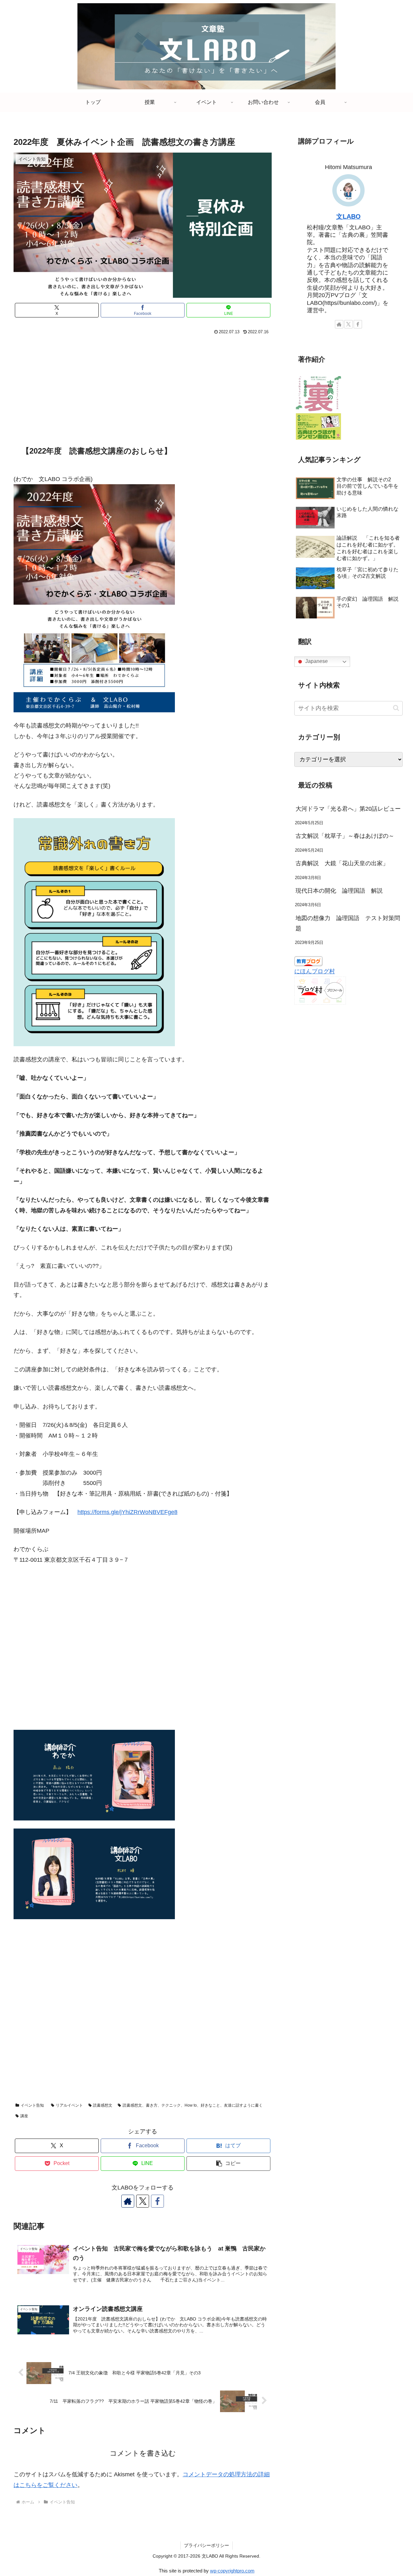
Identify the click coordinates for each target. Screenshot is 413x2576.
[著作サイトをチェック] (128, 2201)
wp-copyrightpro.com (232, 2571)
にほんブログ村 (315, 971)
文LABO (348, 216)
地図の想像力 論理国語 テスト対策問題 (348, 923)
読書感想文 (103, 2105)
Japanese (316, 662)
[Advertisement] (143, 385)
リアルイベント (69, 2105)
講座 (24, 2116)
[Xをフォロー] (143, 2201)
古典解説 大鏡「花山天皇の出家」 (345, 863)
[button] (228, 2164)
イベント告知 (32, 2105)
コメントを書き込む (143, 2453)
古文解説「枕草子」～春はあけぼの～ (345, 836)
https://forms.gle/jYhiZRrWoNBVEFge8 (127, 1512)
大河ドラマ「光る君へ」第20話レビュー (348, 809)
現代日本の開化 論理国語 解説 (339, 891)
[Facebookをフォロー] (157, 2201)
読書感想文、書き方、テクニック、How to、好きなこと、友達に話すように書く (193, 2105)
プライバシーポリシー (206, 2545)
